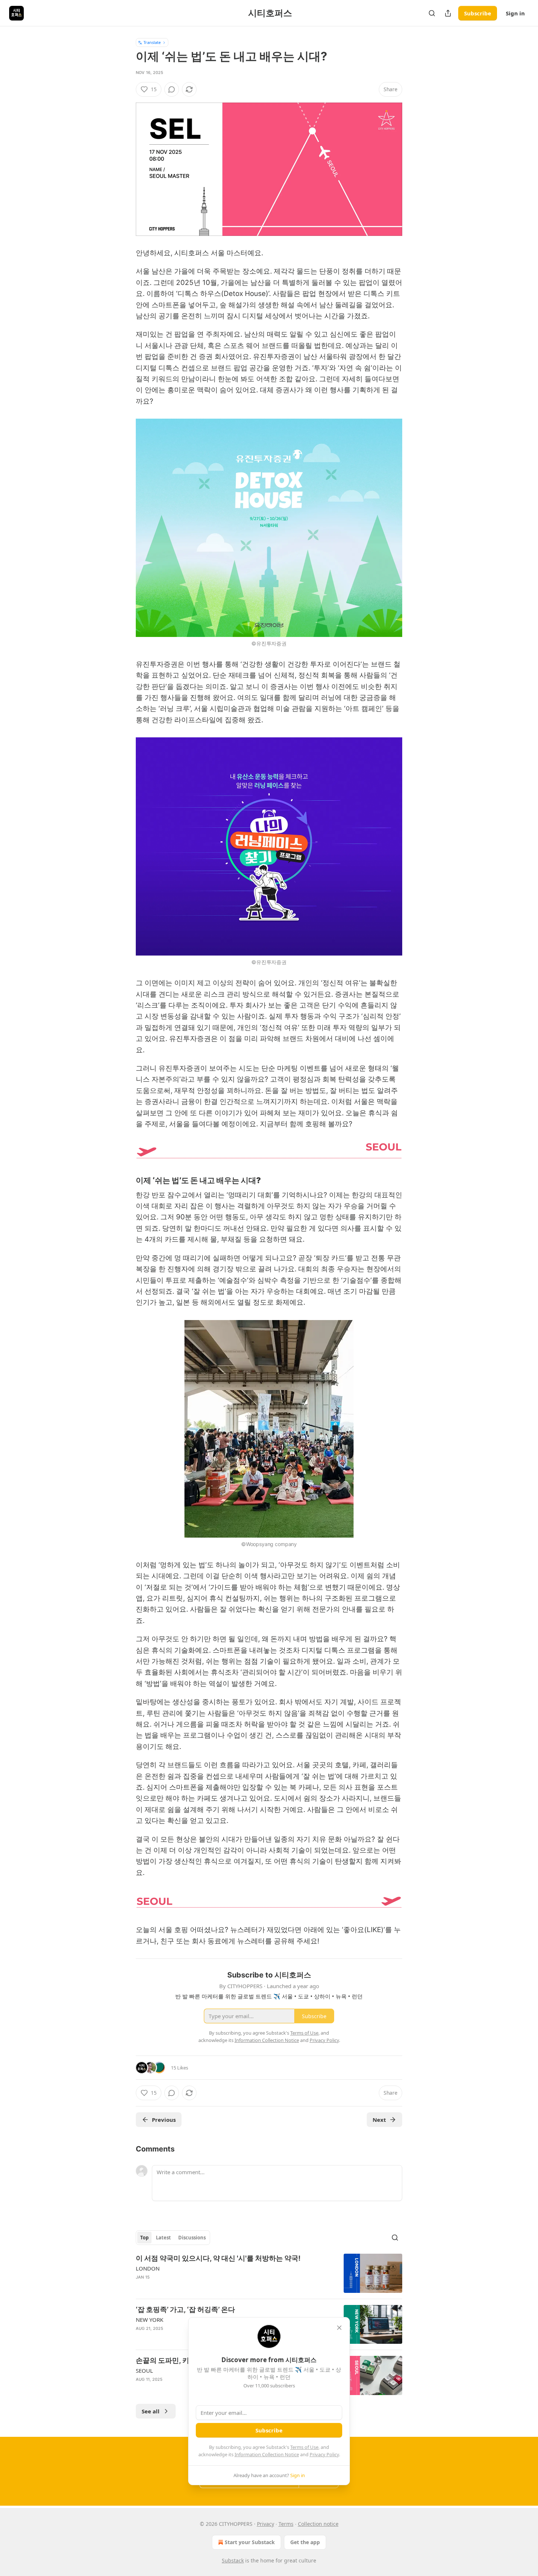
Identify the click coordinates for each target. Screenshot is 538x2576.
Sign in (515, 13)
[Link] (126, 1180)
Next (379, 2120)
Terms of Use (304, 2447)
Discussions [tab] (192, 2238)
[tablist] (173, 2238)
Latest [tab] (163, 2238)
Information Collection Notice (267, 2454)
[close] (339, 2328)
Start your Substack (250, 2542)
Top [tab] (144, 2238)
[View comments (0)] (172, 89)
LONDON (148, 2268)
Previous (164, 2120)
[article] (269, 2273)
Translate (152, 42)
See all (151, 2411)
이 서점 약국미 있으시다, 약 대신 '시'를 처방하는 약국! (218, 2258)
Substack (233, 2560)
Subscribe (478, 13)
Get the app (305, 2542)
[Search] (432, 13)
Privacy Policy (324, 2454)
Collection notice (318, 2524)
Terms (286, 2524)
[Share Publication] (448, 13)
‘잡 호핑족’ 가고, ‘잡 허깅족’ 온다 (185, 2310)
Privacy (266, 2524)
